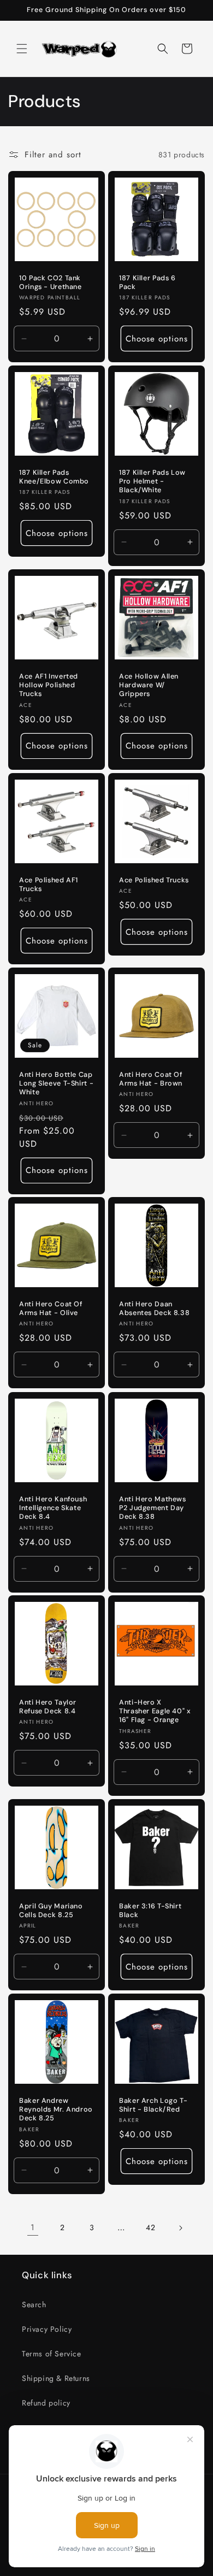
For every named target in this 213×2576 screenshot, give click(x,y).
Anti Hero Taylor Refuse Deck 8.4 (48, 1707)
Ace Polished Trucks (154, 880)
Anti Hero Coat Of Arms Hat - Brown (151, 1079)
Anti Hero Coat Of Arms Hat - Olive (51, 1308)
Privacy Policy (47, 2329)
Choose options (157, 339)
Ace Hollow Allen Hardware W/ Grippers (149, 685)
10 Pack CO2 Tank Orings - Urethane (51, 282)
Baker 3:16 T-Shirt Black (150, 1911)
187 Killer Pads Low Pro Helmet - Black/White (152, 481)
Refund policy (46, 2403)
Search (34, 2304)
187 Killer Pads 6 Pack (147, 282)
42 (150, 2227)
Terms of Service (52, 2354)
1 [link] (33, 2227)
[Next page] (180, 2228)
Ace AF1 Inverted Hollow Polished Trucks (49, 685)
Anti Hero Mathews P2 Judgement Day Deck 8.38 (153, 1508)
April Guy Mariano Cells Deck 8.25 (51, 1911)
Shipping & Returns (56, 2378)
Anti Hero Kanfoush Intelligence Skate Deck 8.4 (53, 1508)
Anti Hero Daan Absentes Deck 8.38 (154, 1308)
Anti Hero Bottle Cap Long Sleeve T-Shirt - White (56, 1083)
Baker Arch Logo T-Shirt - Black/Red (153, 2105)
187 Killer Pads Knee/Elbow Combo (54, 477)
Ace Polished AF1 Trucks (49, 885)
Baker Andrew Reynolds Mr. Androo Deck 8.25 (56, 2109)
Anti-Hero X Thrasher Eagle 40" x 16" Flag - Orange (155, 1711)
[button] (22, 49)
